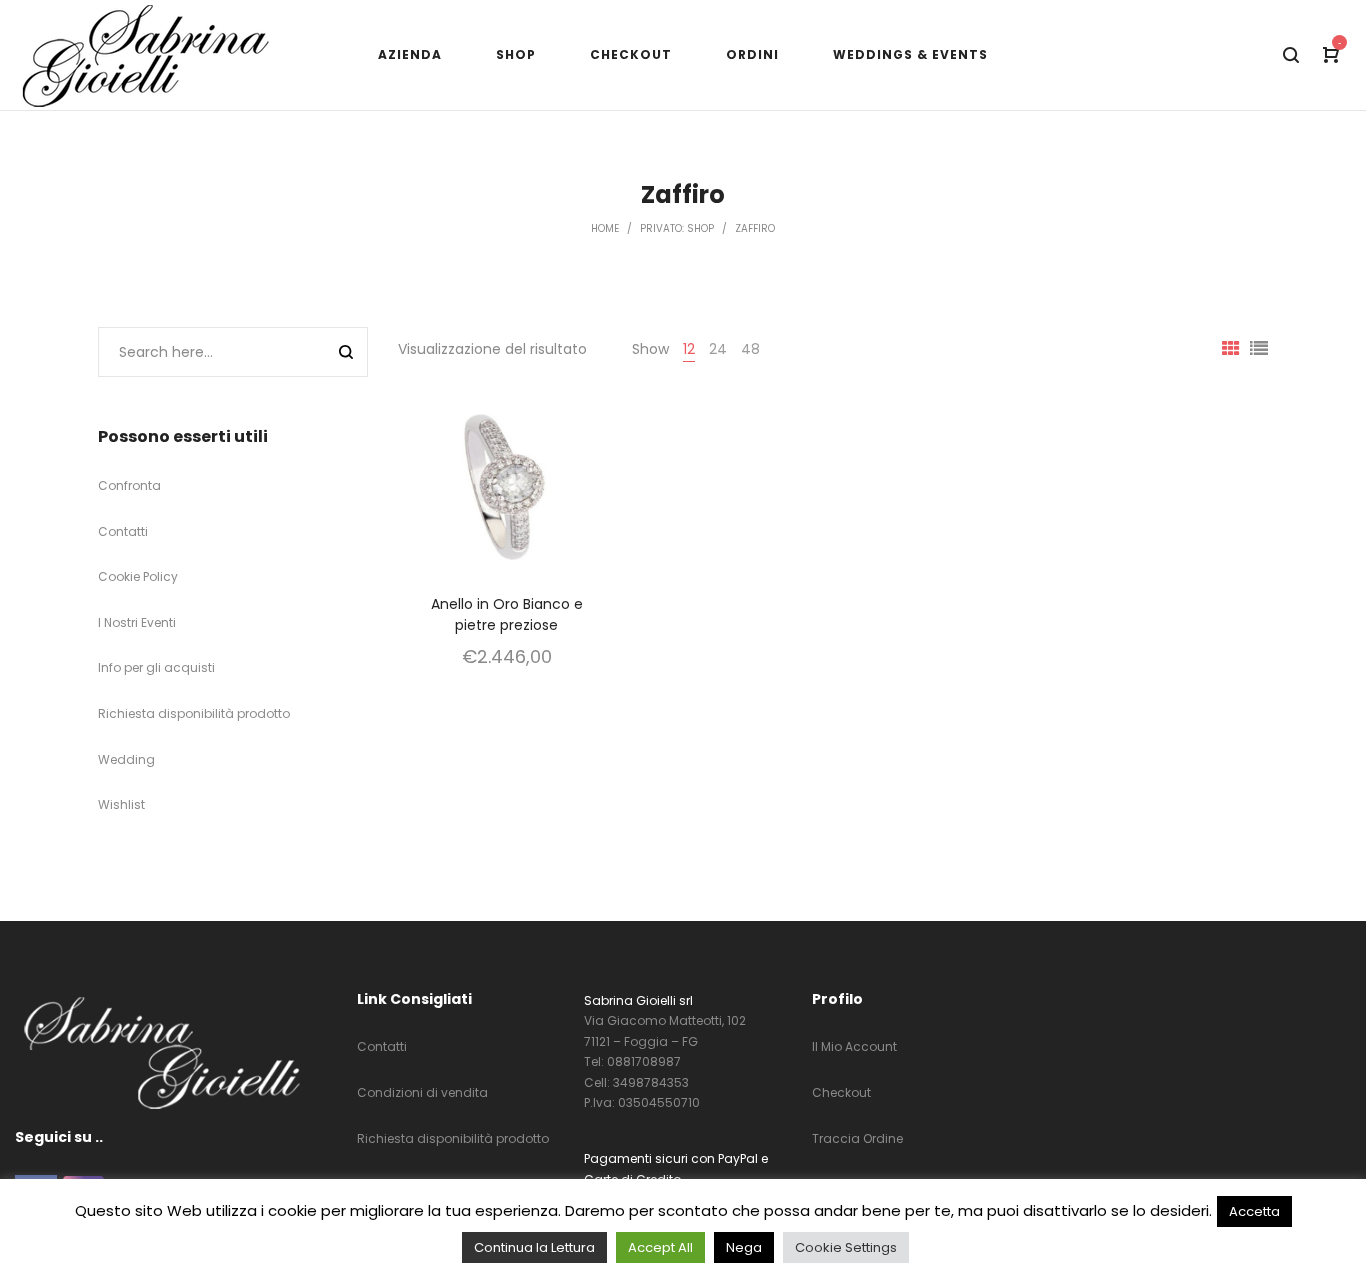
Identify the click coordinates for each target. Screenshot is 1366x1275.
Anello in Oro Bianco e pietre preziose (507, 614)
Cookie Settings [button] (846, 1247)
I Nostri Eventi (137, 622)
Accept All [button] (660, 1247)
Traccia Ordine (857, 1138)
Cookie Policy (138, 576)
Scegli (507, 512)
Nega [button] (744, 1247)
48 (750, 349)
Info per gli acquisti (156, 667)
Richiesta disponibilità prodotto (194, 713)
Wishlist (121, 804)
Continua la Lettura (534, 1247)
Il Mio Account (854, 1046)
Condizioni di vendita (422, 1092)
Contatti (123, 531)
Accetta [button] (1254, 1211)
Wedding (126, 759)
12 (689, 349)
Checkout (841, 1092)
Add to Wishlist (571, 422)
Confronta (129, 485)
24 (718, 349)
